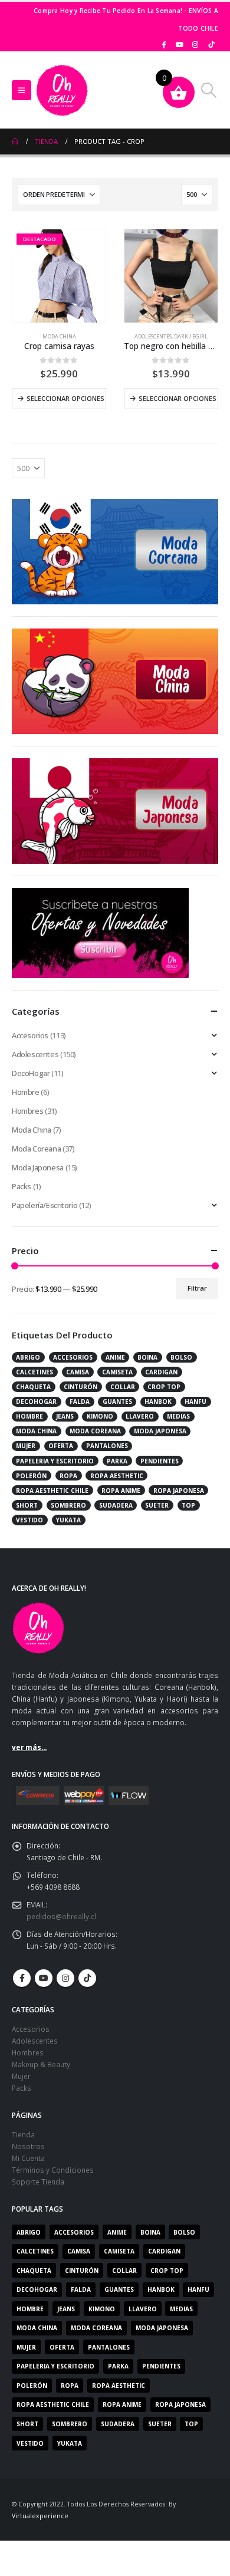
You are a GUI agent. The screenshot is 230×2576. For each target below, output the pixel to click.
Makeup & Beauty (41, 2064)
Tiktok (87, 1978)
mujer (26, 1446)
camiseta (117, 1372)
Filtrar (197, 1288)
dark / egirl (191, 336)
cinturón (80, 1387)
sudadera (116, 1505)
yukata (68, 1520)
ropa (68, 1476)
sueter (157, 1505)
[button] (22, 90)
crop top (164, 1387)
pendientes (160, 1461)
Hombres (27, 1111)
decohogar (36, 1401)
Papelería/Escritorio (45, 1205)
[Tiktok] (211, 44)
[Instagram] (195, 44)
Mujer (21, 2076)
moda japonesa (160, 1431)
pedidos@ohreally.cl (61, 1916)
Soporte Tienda (38, 2182)
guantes (117, 1401)
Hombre (26, 1092)
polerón (31, 1476)
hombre (29, 1416)
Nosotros (28, 2146)
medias (178, 1416)
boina (147, 1357)
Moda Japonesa (38, 1167)
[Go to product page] (171, 276)
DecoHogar (31, 1073)
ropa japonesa (179, 1491)
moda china (36, 1431)
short (27, 1505)
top (188, 1505)
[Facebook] (164, 44)
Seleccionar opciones (65, 398)
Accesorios (30, 1035)
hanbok (158, 1401)
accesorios (73, 1357)
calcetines (34, 1372)
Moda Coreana (36, 1149)
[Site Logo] (62, 90)
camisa (78, 1372)
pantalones (107, 1446)
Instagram (65, 1978)
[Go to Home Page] (15, 142)
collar (123, 1387)
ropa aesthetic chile (52, 1491)
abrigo (28, 1357)
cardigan (161, 1372)
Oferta (61, 1446)
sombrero (68, 1505)
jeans (65, 1416)
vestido (29, 1520)
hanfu (195, 1401)
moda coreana (95, 1431)
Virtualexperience (40, 2516)
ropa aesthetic (117, 1476)
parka (117, 1461)
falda (80, 1401)
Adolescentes (153, 336)
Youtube (44, 1978)
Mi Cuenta (28, 2158)
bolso (181, 1357)
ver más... (29, 1747)
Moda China (59, 336)
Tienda (23, 2134)
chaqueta (33, 1387)
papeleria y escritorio (55, 1461)
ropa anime (121, 1491)
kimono (100, 1416)
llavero (140, 1416)
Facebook (22, 1978)
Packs (22, 1186)
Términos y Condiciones (53, 2170)
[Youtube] (180, 44)
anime (115, 1357)
